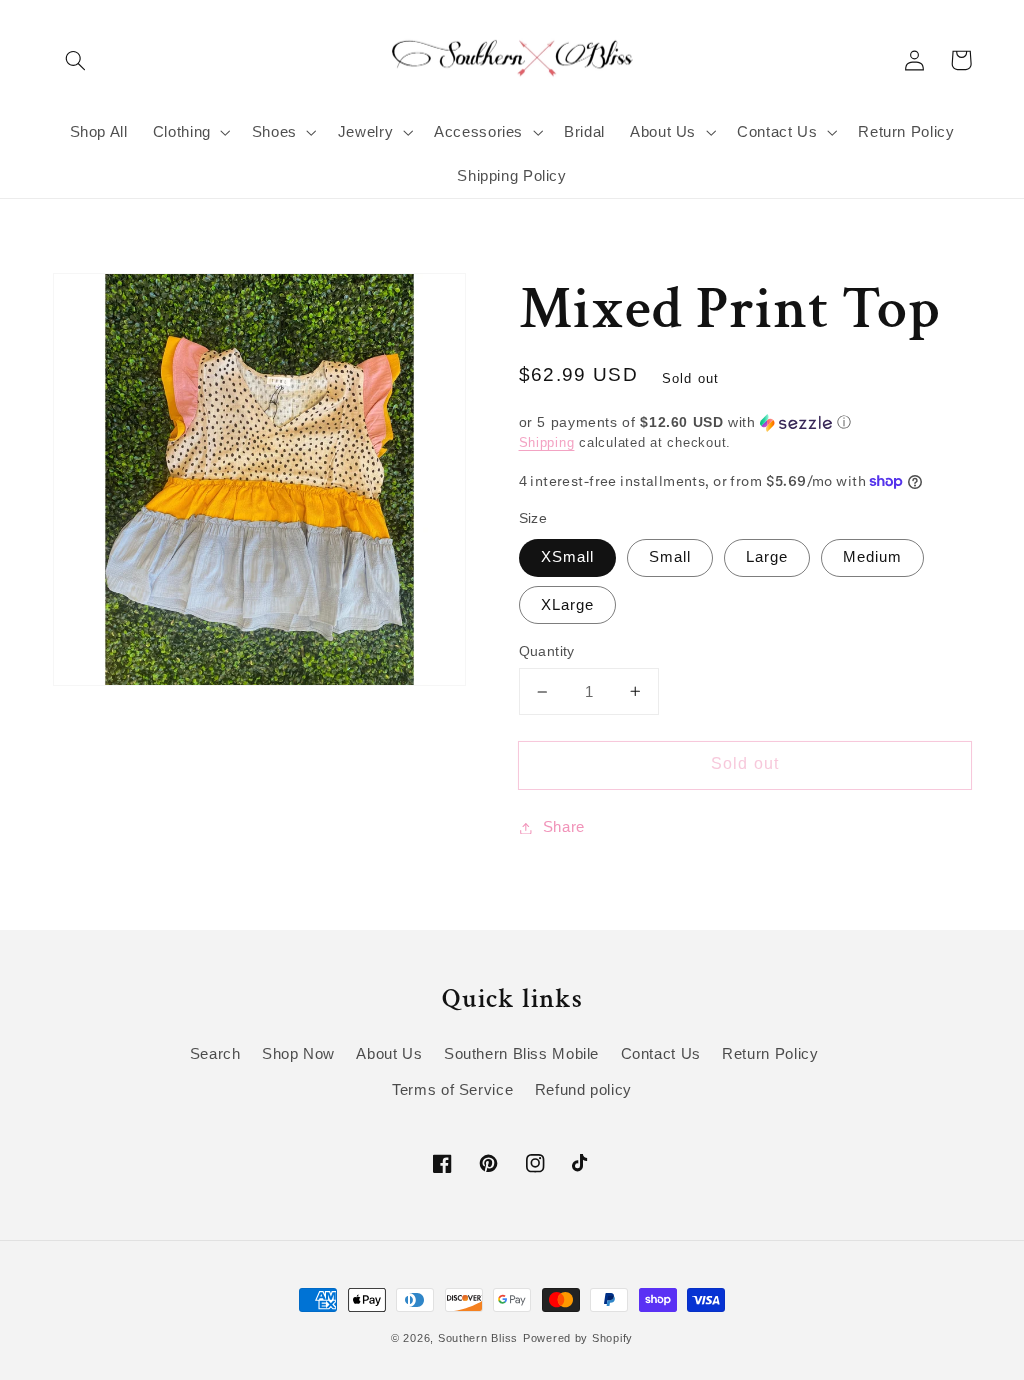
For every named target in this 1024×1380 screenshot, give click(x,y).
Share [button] (564, 827)
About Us (389, 1054)
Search (215, 1054)
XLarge (567, 605)
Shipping (547, 443)
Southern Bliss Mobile (521, 1054)
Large (767, 557)
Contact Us (661, 1054)
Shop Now (298, 1054)
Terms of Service (452, 1090)
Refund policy (583, 1090)
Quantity (547, 651)
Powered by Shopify (578, 1338)
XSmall (567, 557)
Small (670, 557)
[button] (76, 60)
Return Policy (770, 1054)
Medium (872, 557)
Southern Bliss (478, 1338)
